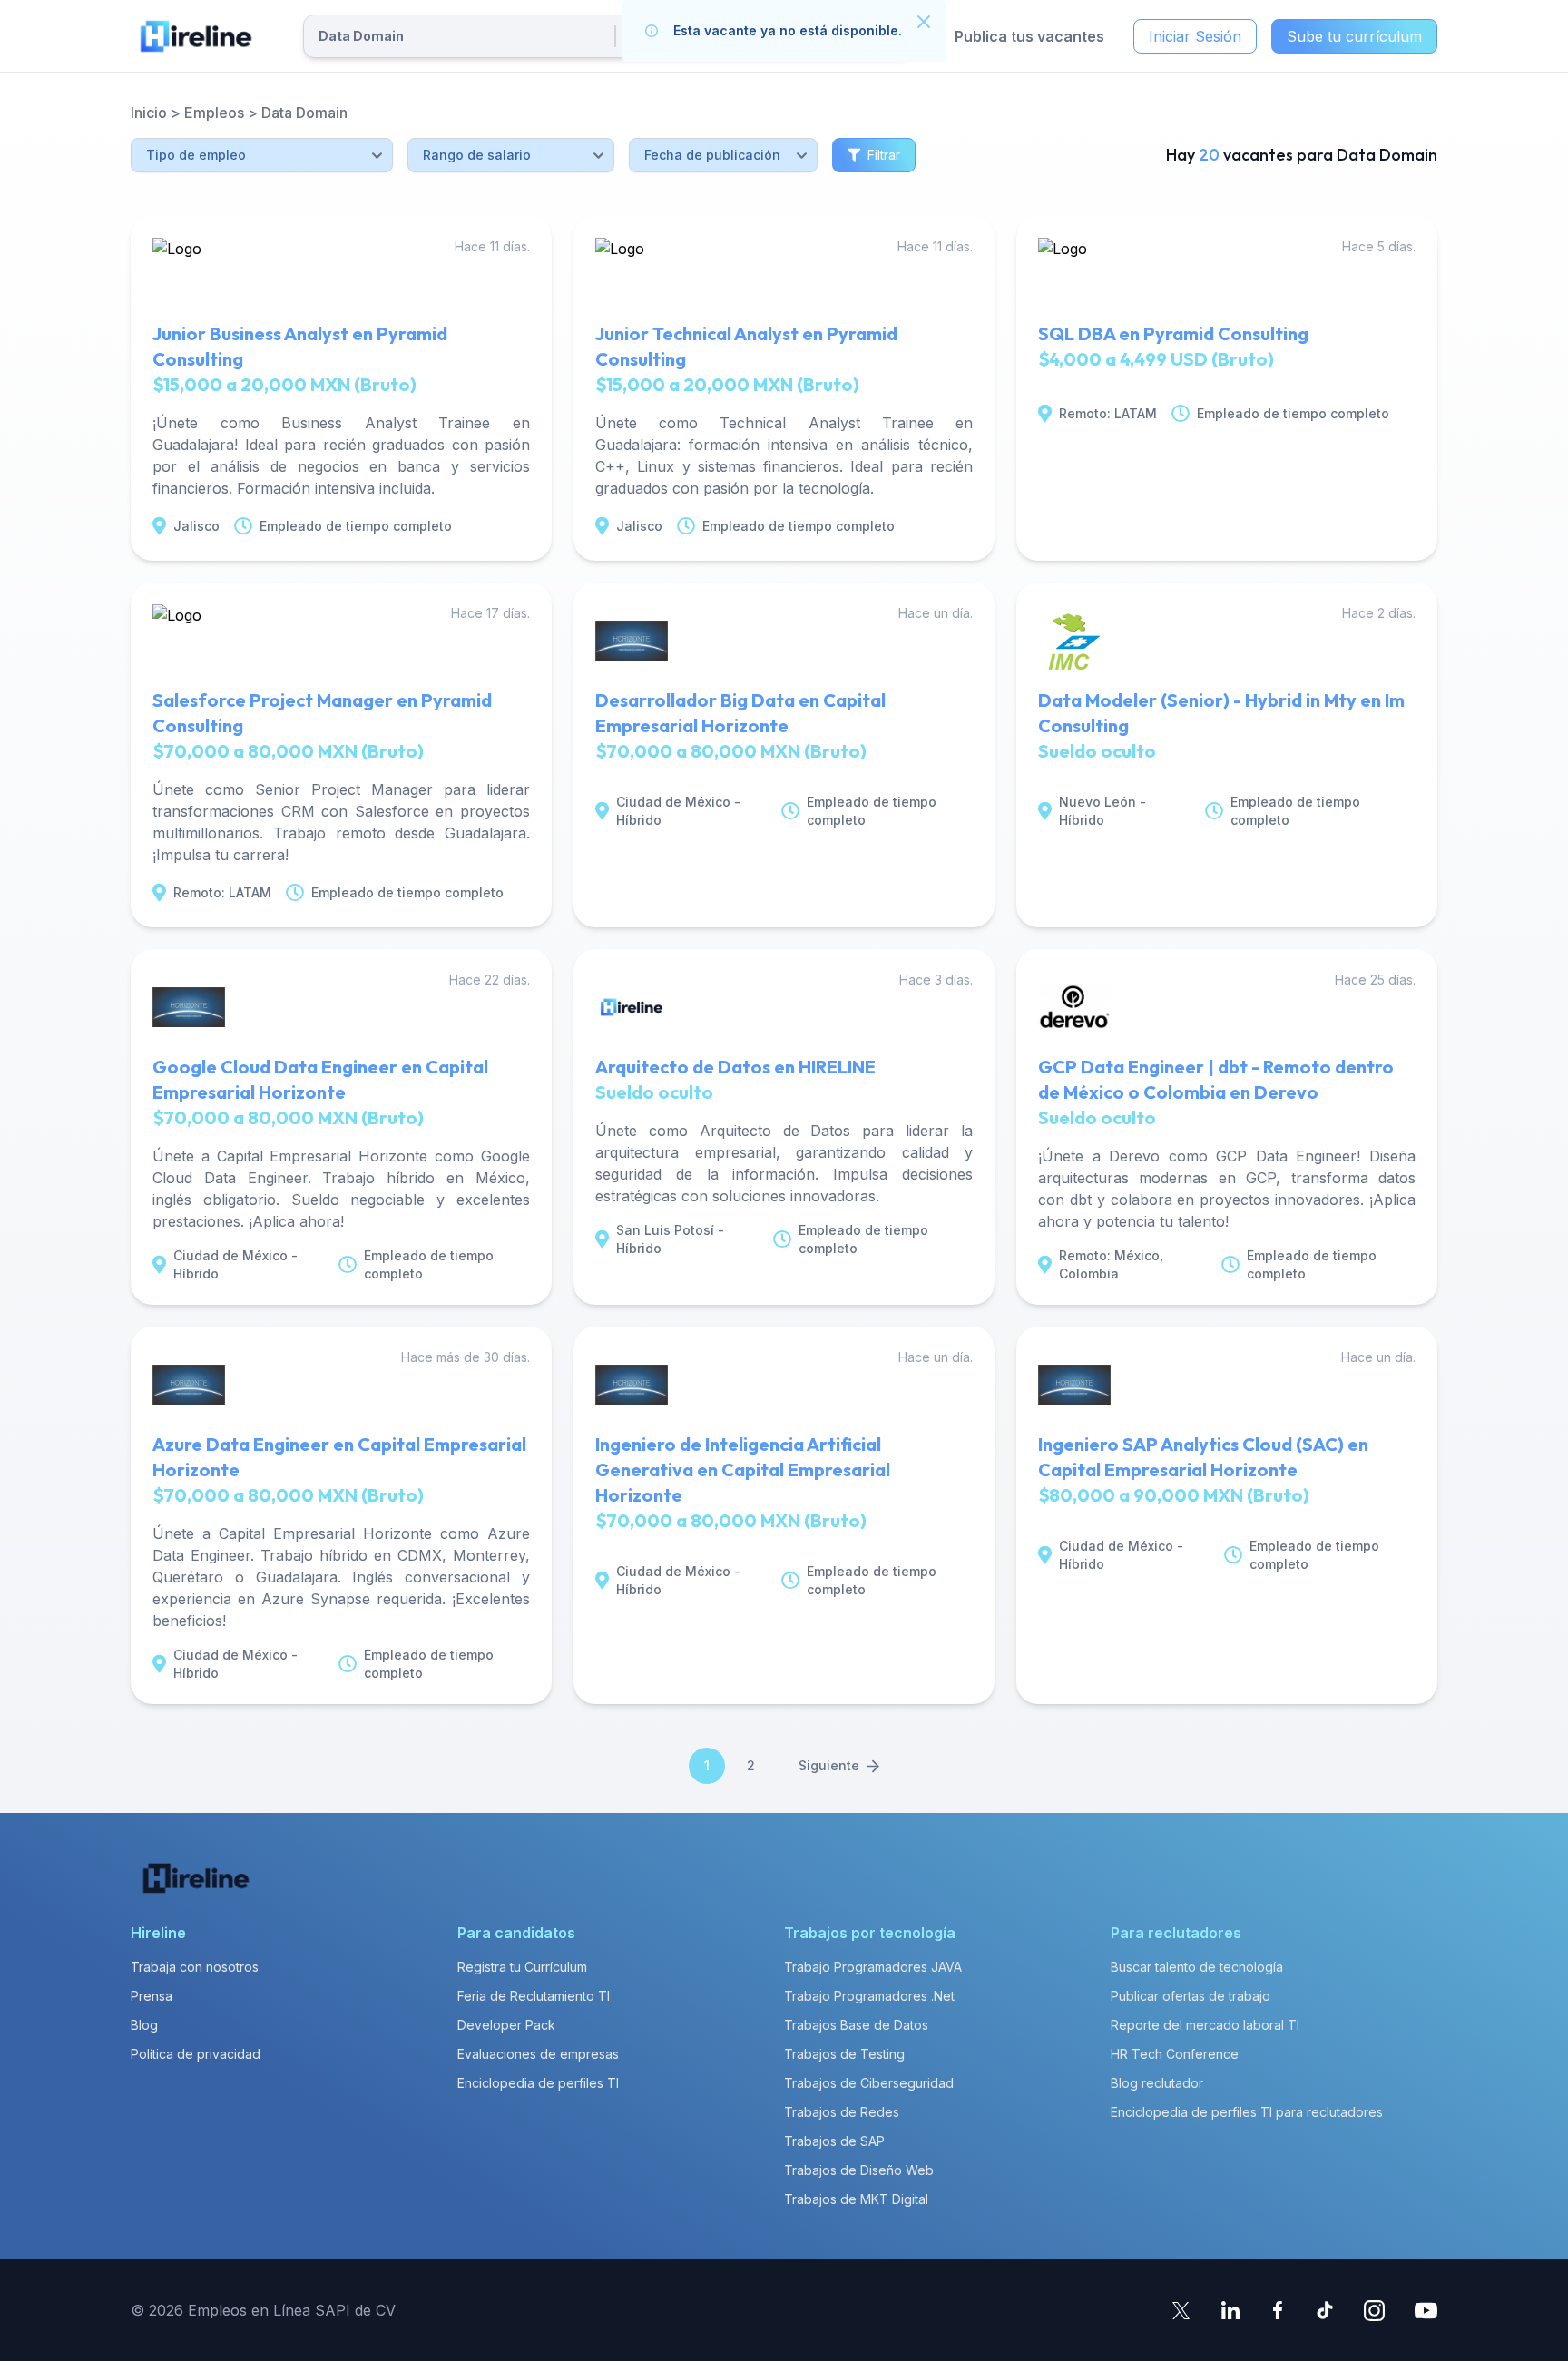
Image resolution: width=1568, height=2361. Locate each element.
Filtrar (884, 155)
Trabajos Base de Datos (856, 2025)
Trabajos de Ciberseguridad (869, 2083)
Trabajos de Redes (842, 2112)
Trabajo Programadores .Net (869, 1996)
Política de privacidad (196, 2054)
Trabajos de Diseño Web (859, 2170)
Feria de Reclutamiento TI (534, 1996)
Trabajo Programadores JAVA (873, 1967)
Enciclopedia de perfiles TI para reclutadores (1247, 2112)
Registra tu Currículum (522, 1967)
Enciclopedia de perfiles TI (538, 2083)
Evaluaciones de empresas (538, 2054)
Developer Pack (506, 2025)
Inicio (149, 113)
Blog (144, 2025)
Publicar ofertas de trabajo (1191, 1996)
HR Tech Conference (1175, 2054)
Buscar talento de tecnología (1197, 1967)
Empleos (214, 113)
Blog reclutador (1157, 2083)
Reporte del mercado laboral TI (1205, 2025)
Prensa (152, 1996)
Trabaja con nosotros (195, 1967)
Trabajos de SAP (834, 2141)
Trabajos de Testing (844, 2054)
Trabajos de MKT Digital (856, 2199)
